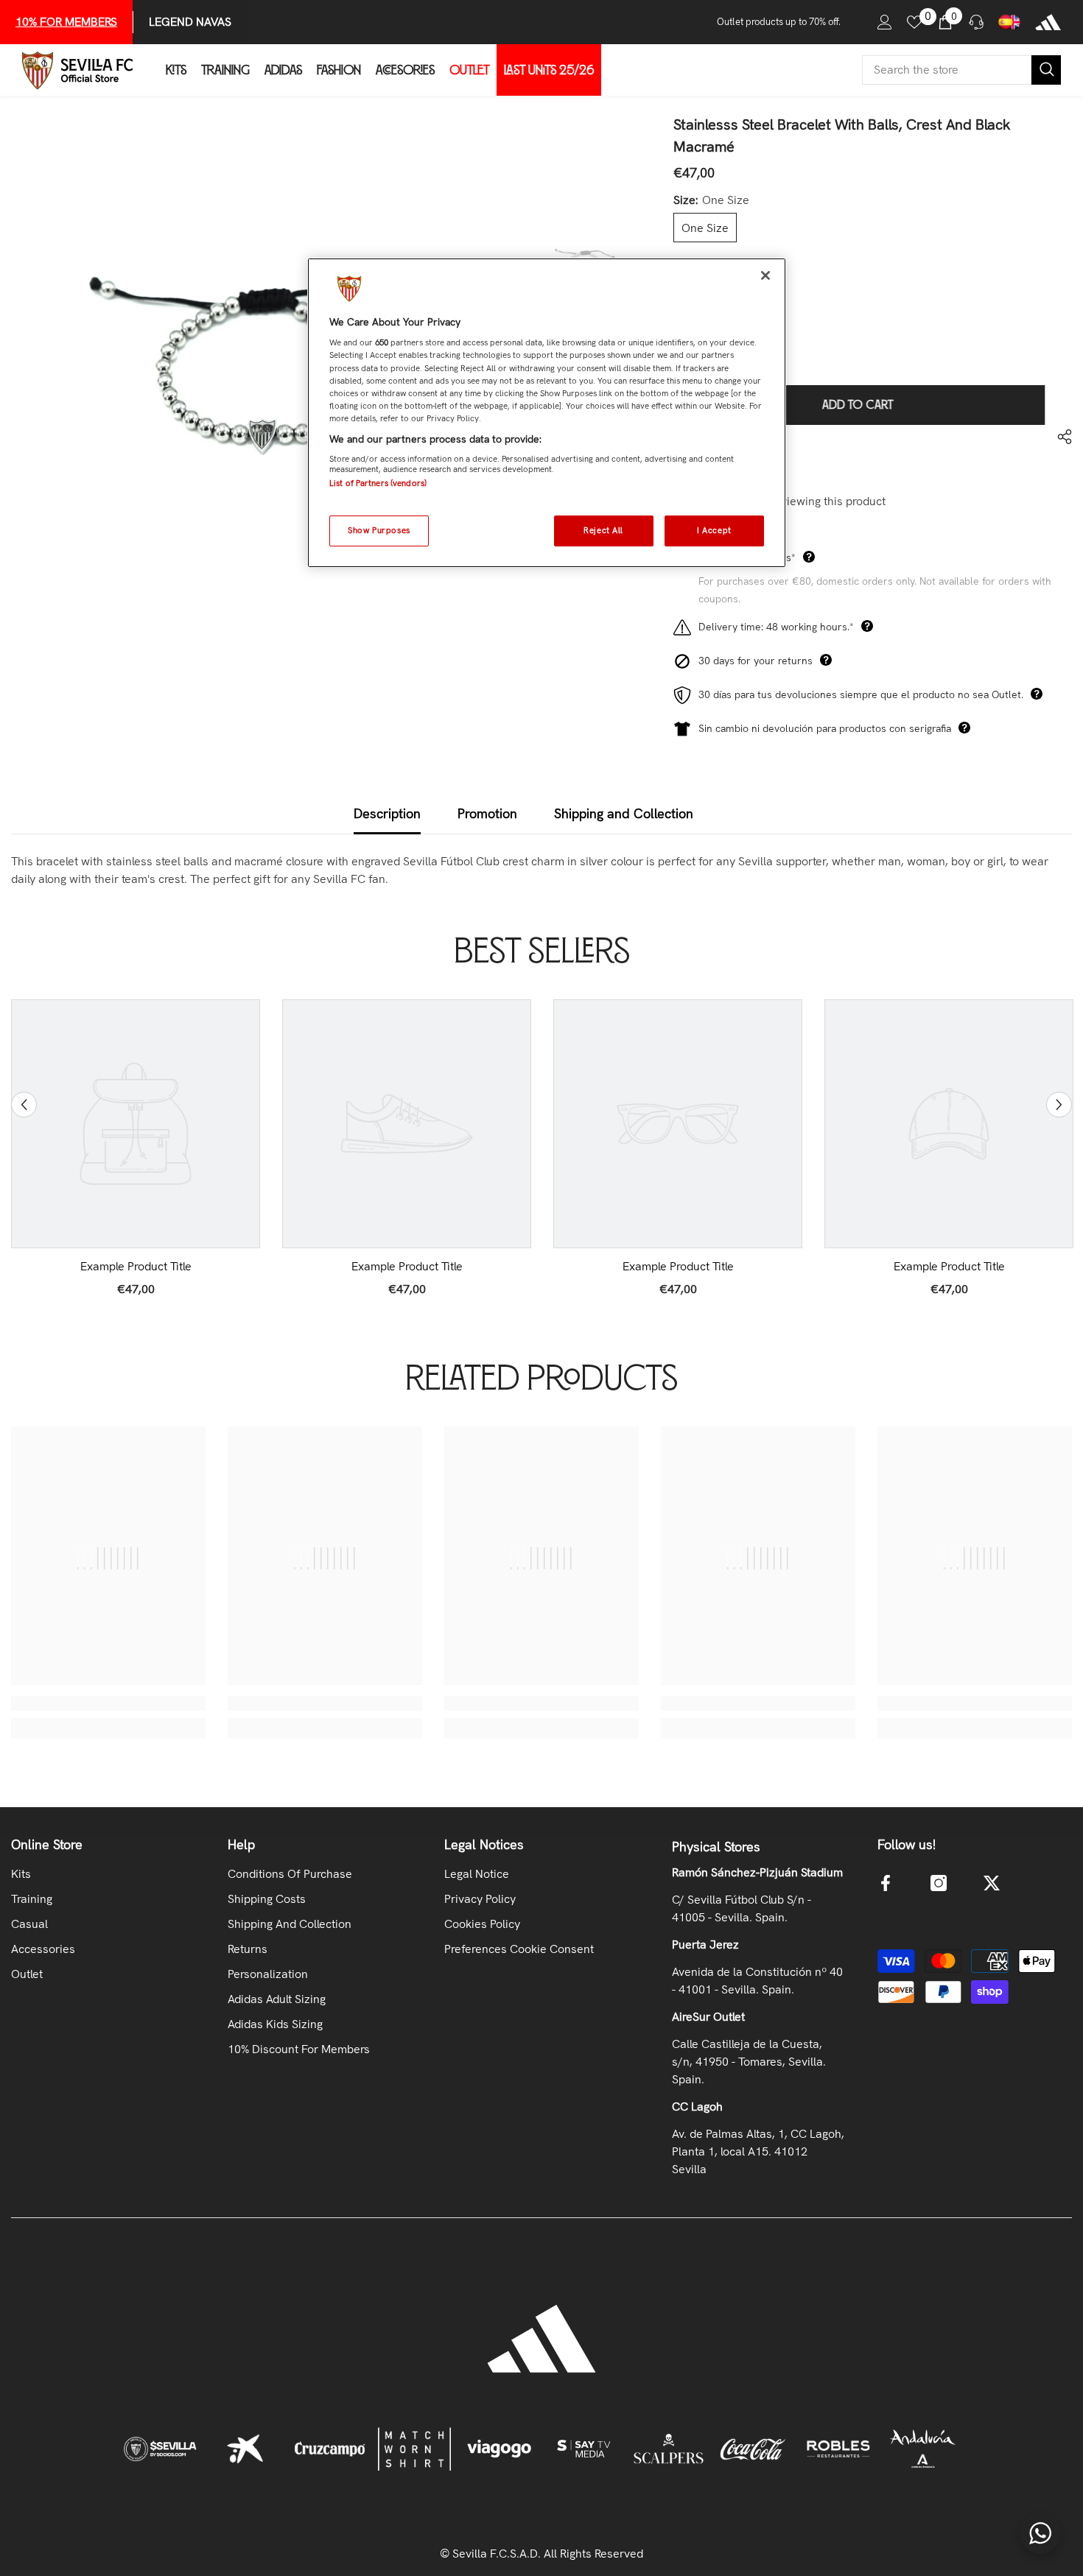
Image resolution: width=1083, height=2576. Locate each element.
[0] (914, 22)
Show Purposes (379, 530)
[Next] (1059, 1104)
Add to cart (859, 405)
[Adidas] (1048, 22)
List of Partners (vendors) (378, 483)
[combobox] (947, 70)
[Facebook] (886, 1883)
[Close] (765, 275)
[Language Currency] (1009, 22)
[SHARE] (1059, 437)
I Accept (714, 530)
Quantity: (697, 303)
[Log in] (885, 22)
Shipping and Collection (624, 813)
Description (387, 813)
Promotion (487, 813)
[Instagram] (939, 1883)
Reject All (603, 530)
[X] (992, 1883)
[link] (136, 1267)
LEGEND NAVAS (190, 22)
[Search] (961, 70)
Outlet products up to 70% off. (779, 22)
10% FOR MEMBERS (66, 22)
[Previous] (24, 1104)
